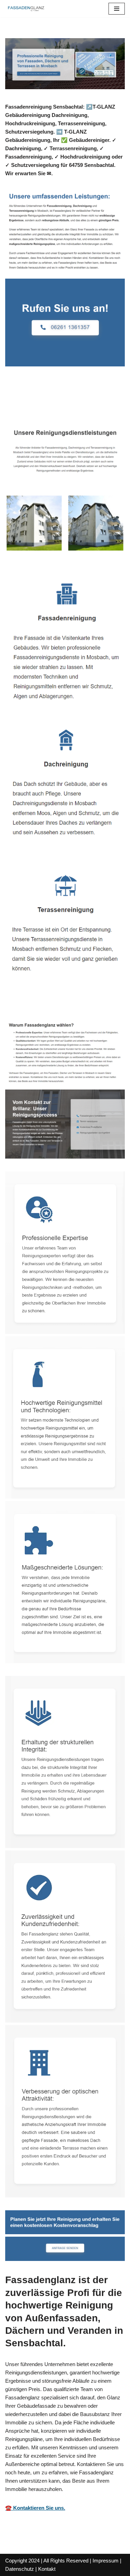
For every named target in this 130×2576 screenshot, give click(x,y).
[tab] (36, 403)
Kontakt (47, 2569)
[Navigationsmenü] (117, 9)
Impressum (106, 2561)
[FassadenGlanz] (26, 9)
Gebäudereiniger (36, 403)
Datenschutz (20, 2569)
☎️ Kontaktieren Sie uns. (35, 2508)
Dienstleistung (96, 403)
